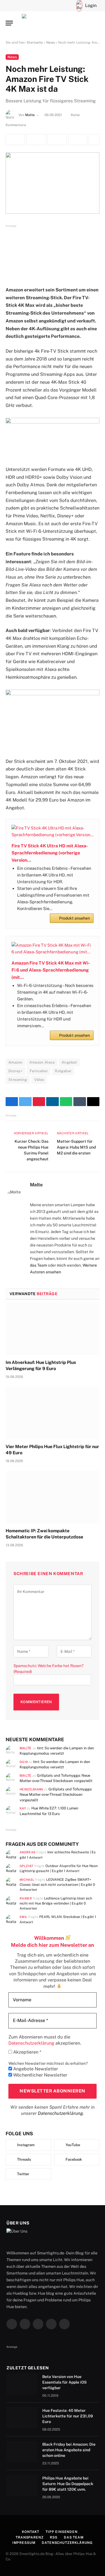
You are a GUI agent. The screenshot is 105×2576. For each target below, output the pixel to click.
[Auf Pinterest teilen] (57, 140)
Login (91, 5)
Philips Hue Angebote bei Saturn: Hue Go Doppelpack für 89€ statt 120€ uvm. (68, 2484)
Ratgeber (63, 1071)
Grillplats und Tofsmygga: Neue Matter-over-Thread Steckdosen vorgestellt (56, 1795)
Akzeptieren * (27, 2052)
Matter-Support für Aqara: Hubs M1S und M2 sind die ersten (76, 1147)
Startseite (35, 43)
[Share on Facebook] (15, 140)
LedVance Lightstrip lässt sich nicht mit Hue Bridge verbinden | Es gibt (56, 1903)
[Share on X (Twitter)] (36, 140)
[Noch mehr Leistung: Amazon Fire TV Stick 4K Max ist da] (53, 183)
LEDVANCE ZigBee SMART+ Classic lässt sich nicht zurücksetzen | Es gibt (57, 1885)
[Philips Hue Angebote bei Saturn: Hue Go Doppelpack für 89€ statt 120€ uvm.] (22, 2485)
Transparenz (30, 2537)
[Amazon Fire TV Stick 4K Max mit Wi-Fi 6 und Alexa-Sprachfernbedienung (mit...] (53, 949)
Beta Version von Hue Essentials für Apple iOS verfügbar (65, 2382)
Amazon (15, 1062)
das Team (39, 1265)
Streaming (18, 1080)
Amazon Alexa (42, 1062)
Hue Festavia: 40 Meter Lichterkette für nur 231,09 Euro (68, 2416)
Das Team (74, 2537)
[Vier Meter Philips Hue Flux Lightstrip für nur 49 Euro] (53, 1413)
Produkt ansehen (74, 918)
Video (39, 1080)
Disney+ (16, 1071)
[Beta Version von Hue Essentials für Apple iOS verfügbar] (22, 2384)
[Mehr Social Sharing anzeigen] (94, 140)
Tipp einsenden (62, 2532)
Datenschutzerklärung (60, 2113)
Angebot (69, 1062)
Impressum (24, 2543)
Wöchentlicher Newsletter (40, 2075)
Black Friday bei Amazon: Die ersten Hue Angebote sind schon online (69, 2450)
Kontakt (31, 2532)
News (51, 43)
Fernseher (39, 1071)
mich (61, 1265)
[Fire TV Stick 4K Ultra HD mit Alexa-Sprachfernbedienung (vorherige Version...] (53, 831)
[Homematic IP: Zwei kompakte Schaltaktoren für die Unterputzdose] (53, 1497)
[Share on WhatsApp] (78, 140)
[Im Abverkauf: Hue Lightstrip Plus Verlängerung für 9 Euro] (53, 1329)
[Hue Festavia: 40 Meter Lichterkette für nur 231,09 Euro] (22, 2418)
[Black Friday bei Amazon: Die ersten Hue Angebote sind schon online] (22, 2452)
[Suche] (58, 6)
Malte (30, 115)
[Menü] (9, 23)
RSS (54, 2537)
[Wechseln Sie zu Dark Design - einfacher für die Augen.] (67, 6)
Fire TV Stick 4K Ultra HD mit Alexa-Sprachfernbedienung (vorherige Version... (50, 853)
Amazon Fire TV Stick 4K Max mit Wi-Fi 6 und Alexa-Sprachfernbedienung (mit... (51, 970)
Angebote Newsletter (35, 2069)
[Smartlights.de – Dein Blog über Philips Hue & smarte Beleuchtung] (53, 23)
